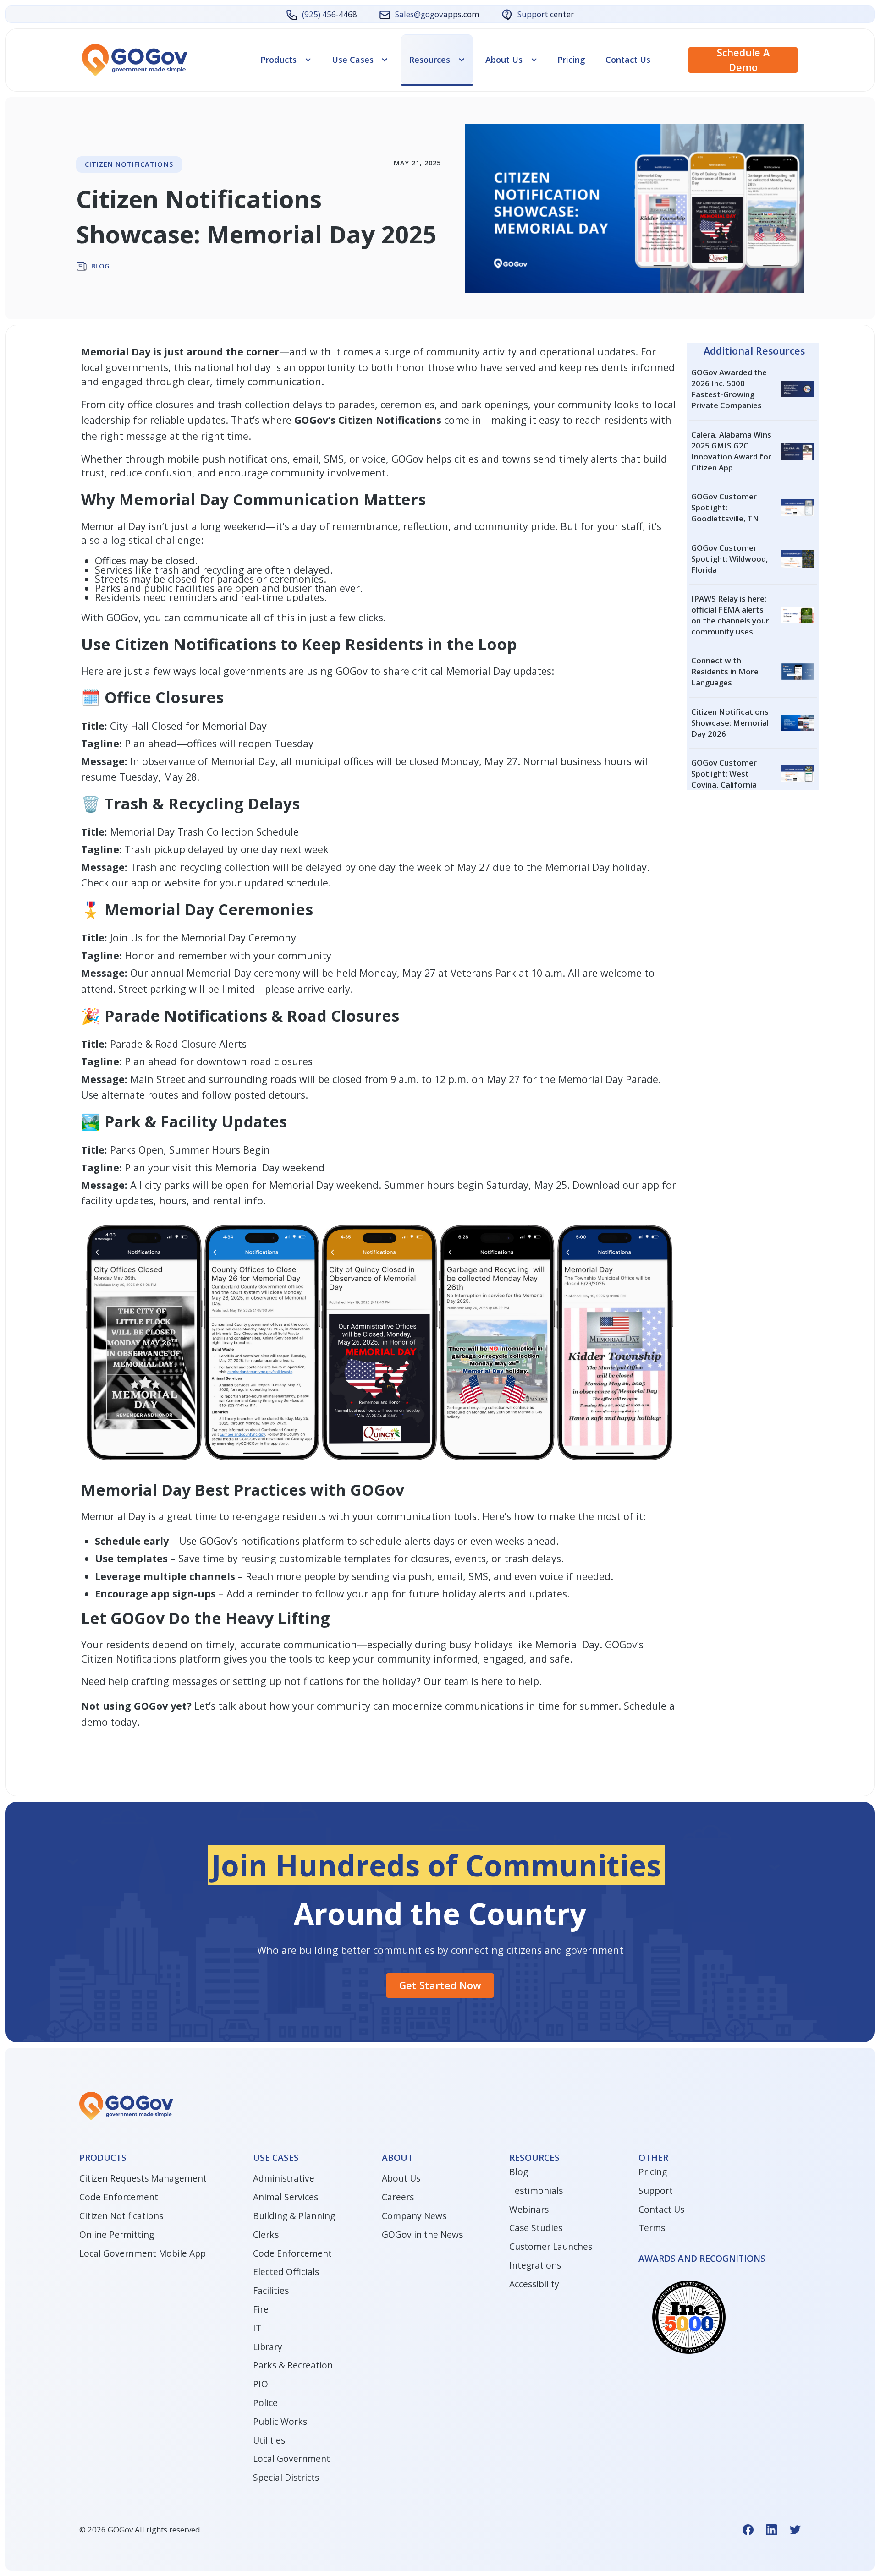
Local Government (291, 2459)
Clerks (266, 2235)
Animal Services (286, 2197)
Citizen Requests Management (143, 2178)
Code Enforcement (119, 2197)
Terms (652, 2228)
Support (656, 2191)
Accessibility (534, 2284)
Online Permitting (117, 2235)
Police (265, 2403)
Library (268, 2347)
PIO (261, 2384)
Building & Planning (294, 2216)
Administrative (284, 2178)
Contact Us (628, 60)
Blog (519, 2172)
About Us (401, 2178)
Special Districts (286, 2478)
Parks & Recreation (293, 2365)
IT (257, 2328)
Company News (414, 2216)
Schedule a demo (743, 60)
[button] (286, 59)
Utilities (269, 2440)
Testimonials (536, 2191)
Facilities (271, 2291)
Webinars (529, 2210)
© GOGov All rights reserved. (141, 2530)
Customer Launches (551, 2247)
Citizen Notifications (121, 2216)
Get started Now (440, 1985)
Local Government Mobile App (143, 2253)
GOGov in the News (422, 2235)
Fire (261, 2309)
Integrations (535, 2265)
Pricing (571, 60)
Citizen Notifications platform (151, 1659)
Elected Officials (286, 2272)
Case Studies (536, 2228)
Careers (398, 2197)
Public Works (280, 2422)
